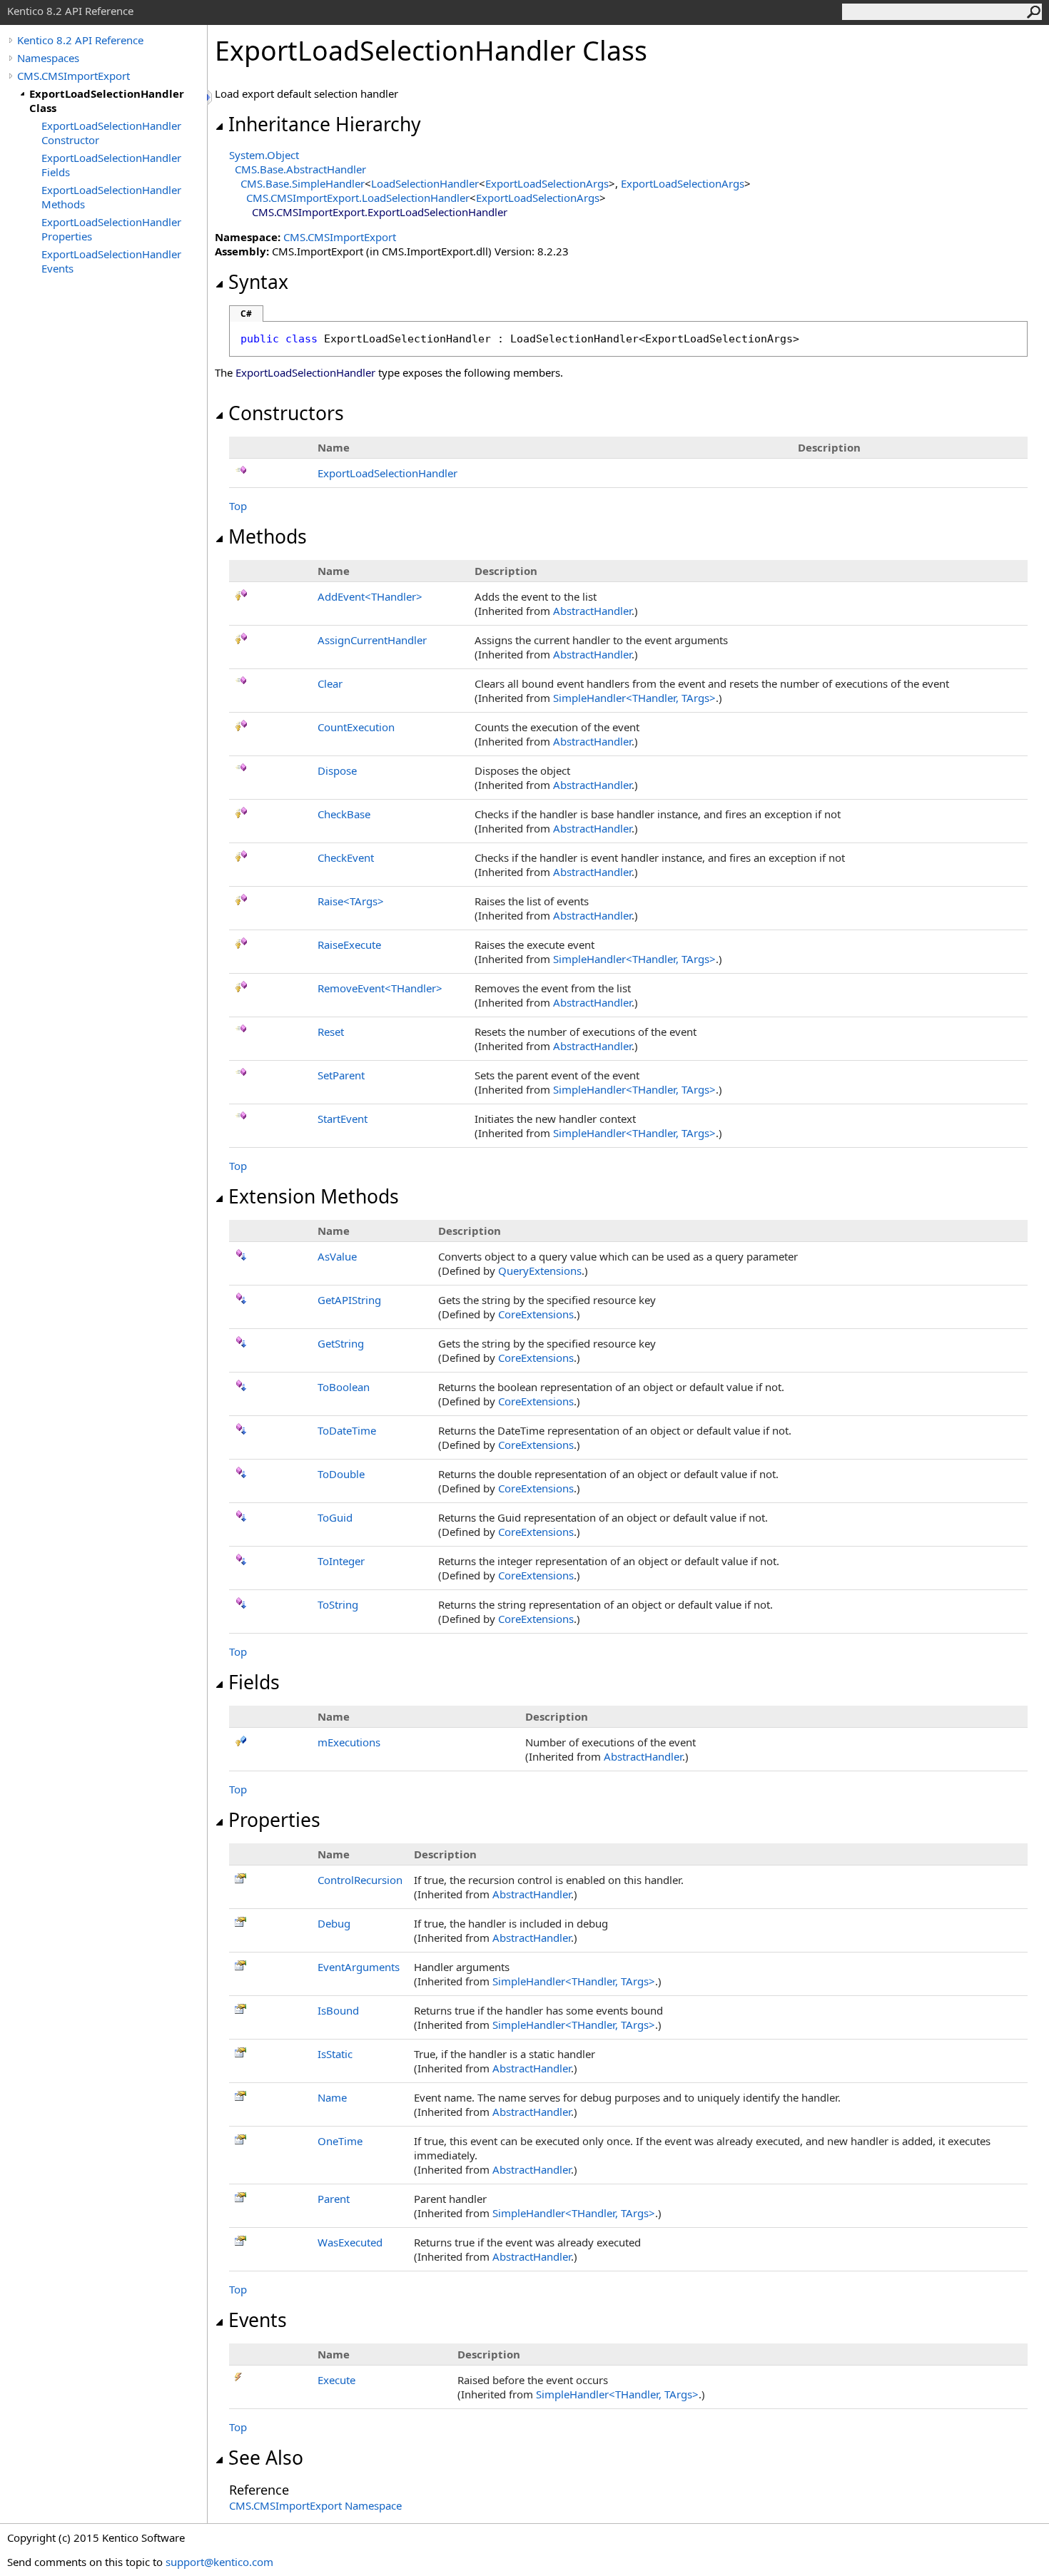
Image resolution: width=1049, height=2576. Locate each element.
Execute (336, 2380)
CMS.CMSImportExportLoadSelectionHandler (358, 198)
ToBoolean (344, 1387)
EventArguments (359, 1967)
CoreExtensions (536, 1314)
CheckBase (344, 814)
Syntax (258, 282)
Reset (331, 1032)
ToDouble (341, 1474)
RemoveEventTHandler (380, 988)
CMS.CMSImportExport (74, 76)
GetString (341, 1343)
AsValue (337, 1256)
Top (238, 506)
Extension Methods (314, 1196)
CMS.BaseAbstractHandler (300, 169)
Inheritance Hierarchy (325, 124)
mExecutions (349, 1742)
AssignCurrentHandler (372, 640)
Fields (254, 1682)
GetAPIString (349, 1300)
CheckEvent (346, 857)
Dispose (337, 770)
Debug (334, 1923)
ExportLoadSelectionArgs (547, 183)
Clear (330, 683)
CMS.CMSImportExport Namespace (315, 2505)
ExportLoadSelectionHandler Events (111, 261)
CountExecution (356, 727)
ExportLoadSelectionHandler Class (107, 101)
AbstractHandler (592, 611)
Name (332, 2097)
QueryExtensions (540, 1271)
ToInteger (341, 1561)
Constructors (286, 413)
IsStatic (335, 2054)
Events (258, 2320)
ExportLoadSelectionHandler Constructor (111, 133)
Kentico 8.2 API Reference (80, 40)
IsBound (338, 2010)
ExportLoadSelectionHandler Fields (111, 165)
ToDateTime (347, 1430)
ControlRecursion (360, 1880)
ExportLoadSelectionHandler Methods (111, 197)
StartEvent (343, 1119)
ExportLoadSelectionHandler (387, 473)
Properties (274, 1820)
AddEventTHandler (370, 596)
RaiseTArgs (351, 901)
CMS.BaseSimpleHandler (303, 183)
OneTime (340, 2141)
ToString (338, 1604)
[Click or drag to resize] (211, 97)
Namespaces (48, 58)
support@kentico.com (219, 2562)
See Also (266, 2458)
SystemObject (264, 155)
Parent (334, 2199)
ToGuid (335, 1517)
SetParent (341, 1075)
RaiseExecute (349, 945)
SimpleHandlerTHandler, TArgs (634, 698)
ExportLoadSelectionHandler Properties (111, 229)
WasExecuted (350, 2242)
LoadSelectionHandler (425, 183)
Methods (268, 536)
